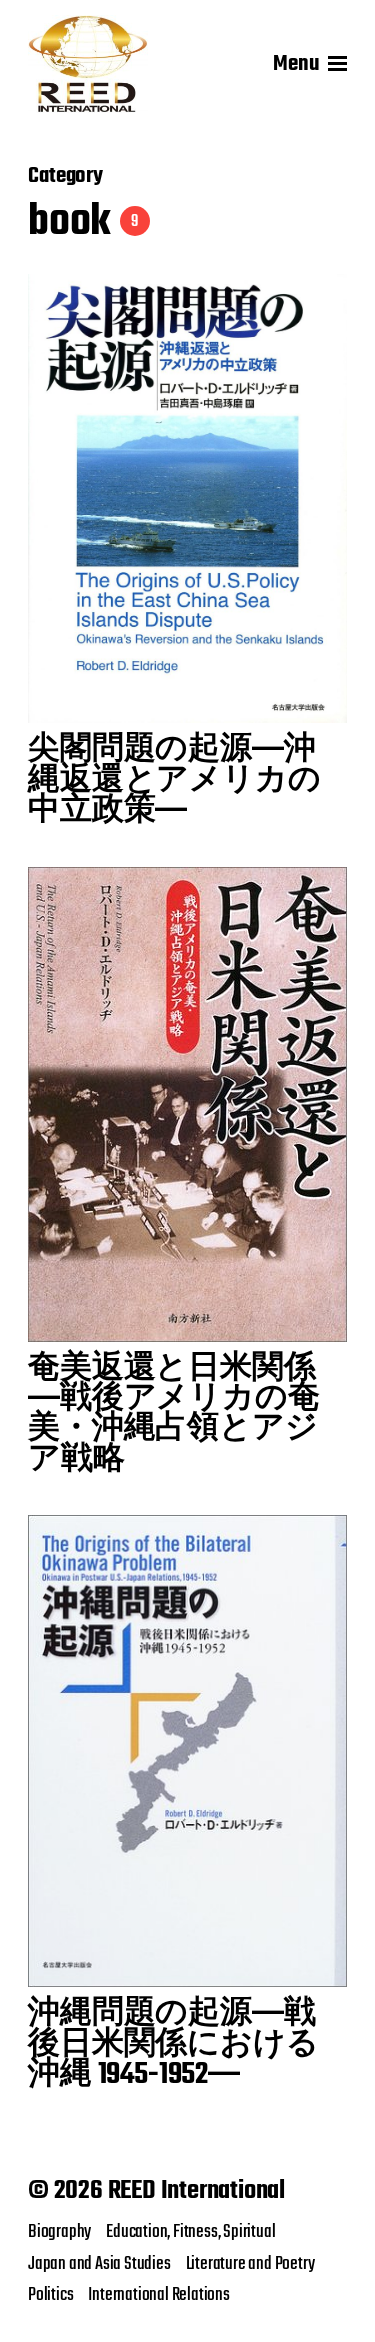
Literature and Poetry (250, 2264)
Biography (59, 2232)
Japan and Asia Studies (99, 2264)
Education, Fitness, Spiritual (190, 2232)
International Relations (158, 2295)
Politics (50, 2295)
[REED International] (88, 64)
